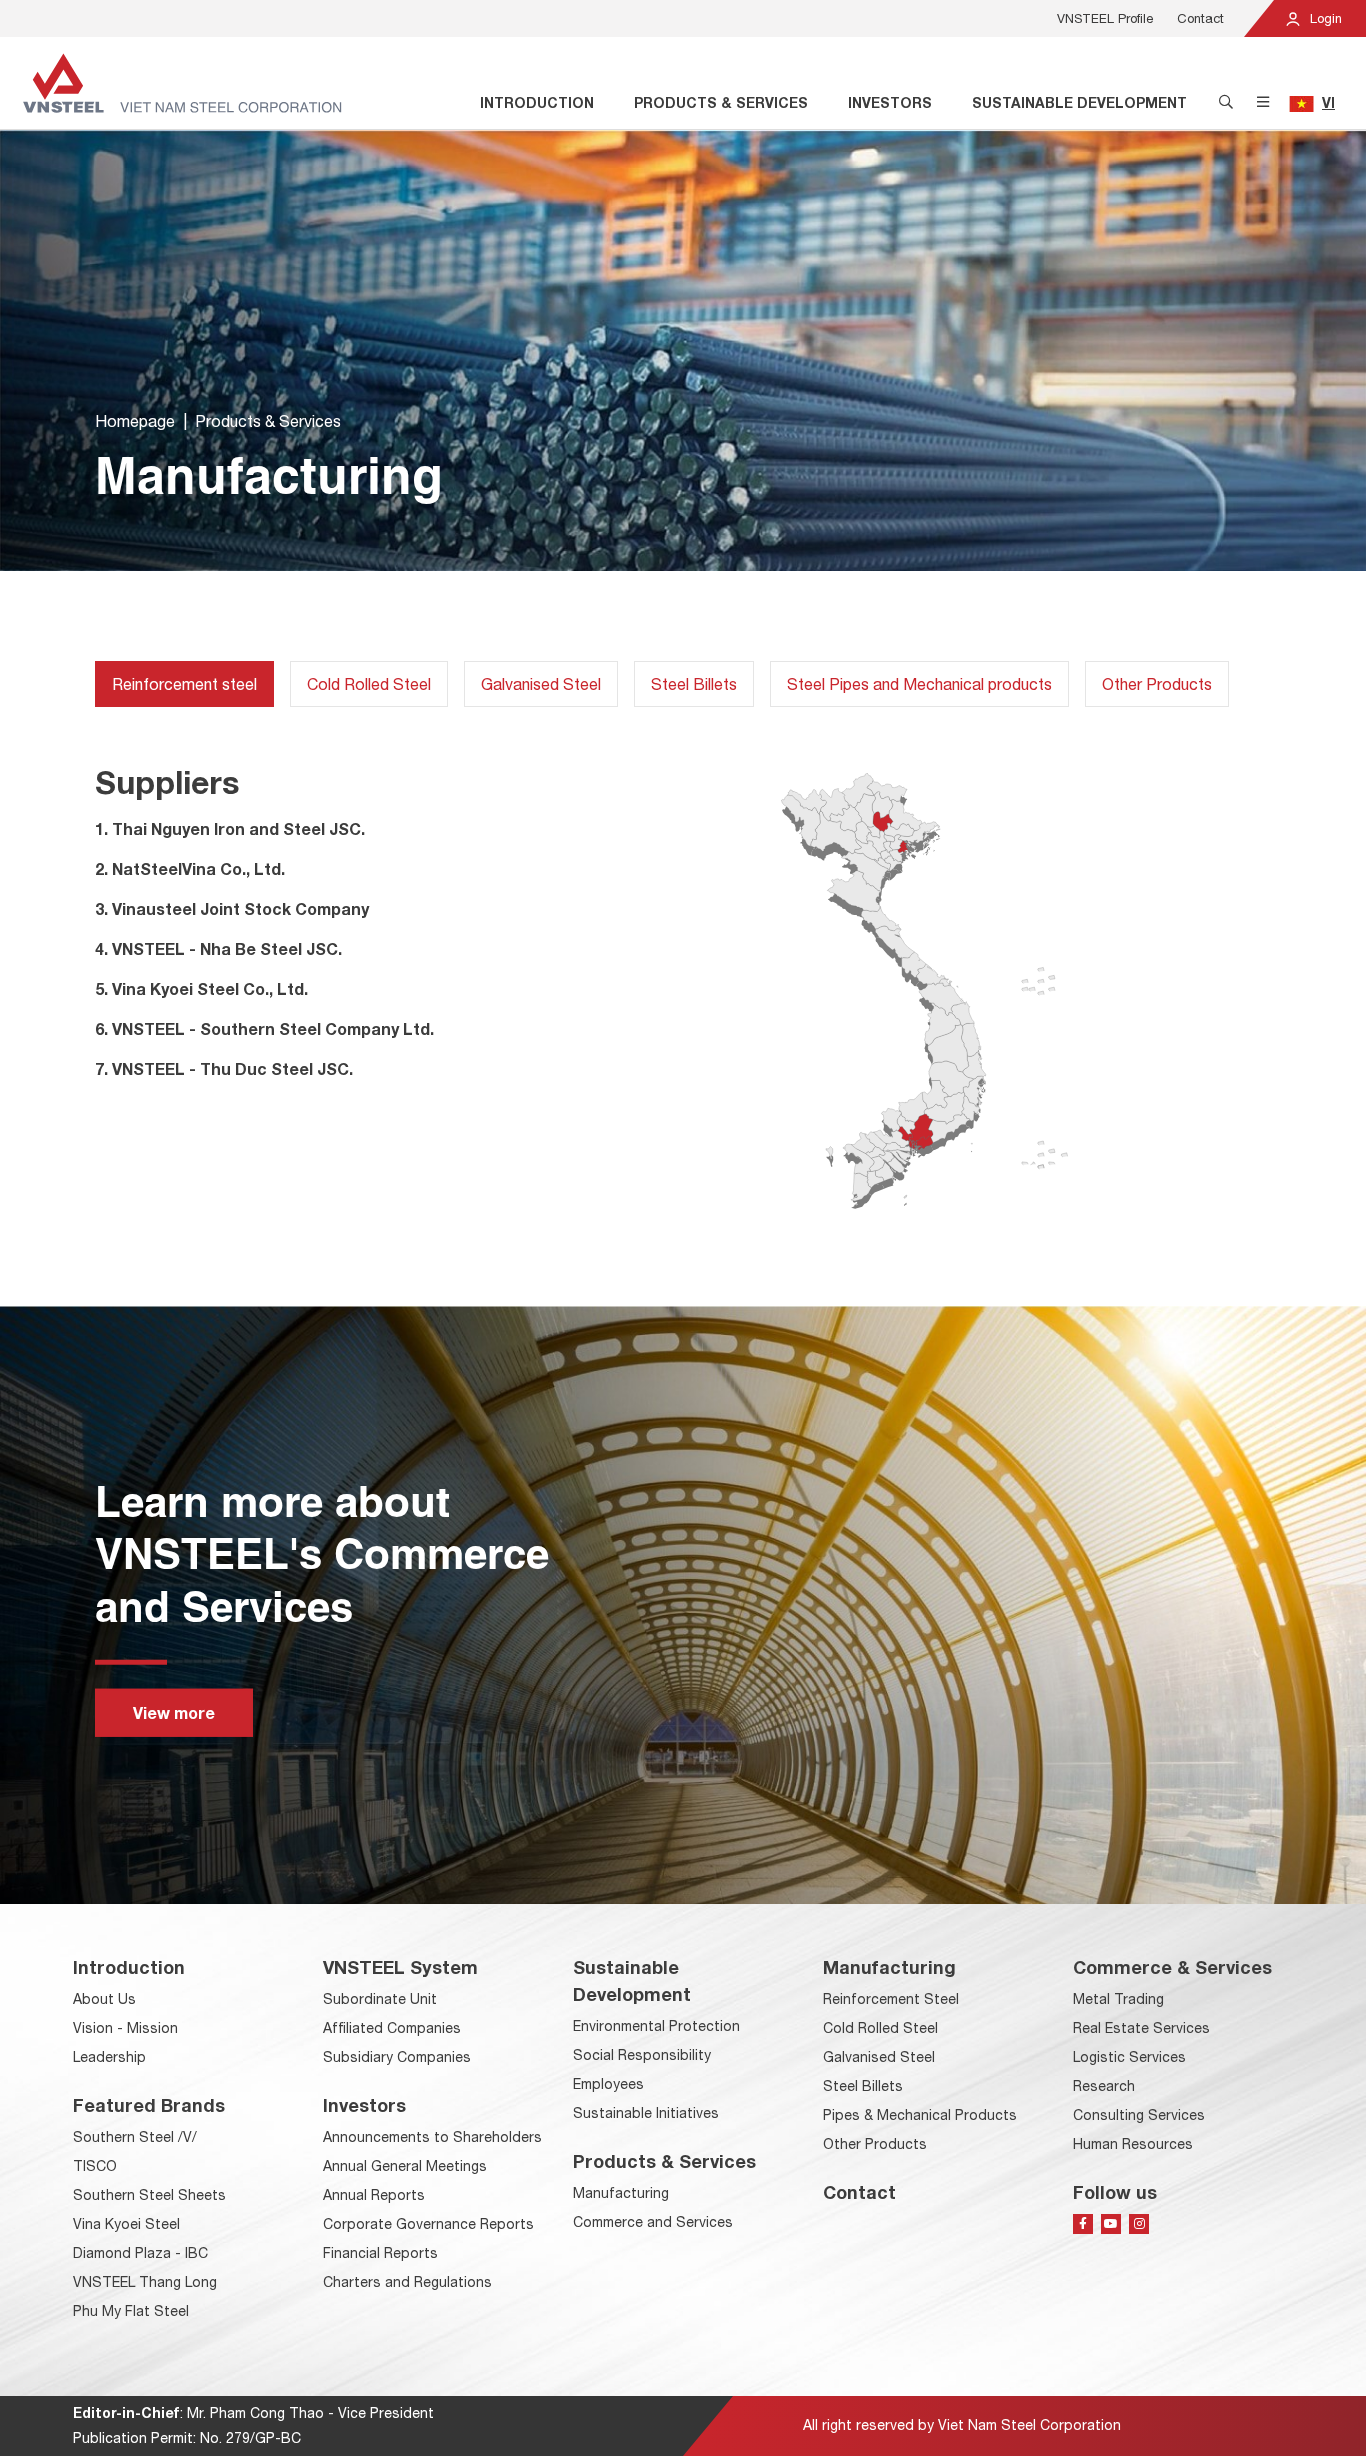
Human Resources (1133, 2144)
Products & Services (721, 102)
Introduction (537, 102)
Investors (890, 102)
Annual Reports (374, 2195)
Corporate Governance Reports (428, 2224)
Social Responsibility (642, 2055)
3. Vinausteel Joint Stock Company (232, 908)
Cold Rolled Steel (369, 684)
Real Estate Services (1141, 2028)
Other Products (1157, 684)
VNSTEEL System (400, 1967)
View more (174, 1712)
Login (1324, 18)
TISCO (95, 2166)
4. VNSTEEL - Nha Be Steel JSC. (218, 948)
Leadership (109, 2057)
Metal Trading (1118, 1999)
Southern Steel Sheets (149, 2195)
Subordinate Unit (380, 1999)
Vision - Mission (125, 2028)
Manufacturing (621, 2193)
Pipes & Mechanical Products (920, 2115)
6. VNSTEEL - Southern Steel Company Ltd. (264, 1028)
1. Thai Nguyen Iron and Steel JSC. (230, 828)
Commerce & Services (1172, 1967)
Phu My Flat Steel (131, 2311)
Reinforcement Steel (891, 1999)
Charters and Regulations (407, 2282)
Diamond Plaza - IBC (140, 2253)
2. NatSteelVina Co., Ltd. (190, 868)
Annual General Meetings (405, 2166)
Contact (1200, 18)
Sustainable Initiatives (646, 2113)
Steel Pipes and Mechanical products (919, 684)
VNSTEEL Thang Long (145, 2282)
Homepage (135, 421)
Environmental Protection (656, 2026)
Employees (608, 2084)
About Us (104, 1999)
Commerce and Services (653, 2222)
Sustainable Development (1079, 102)
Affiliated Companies (392, 2028)
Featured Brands (149, 2105)
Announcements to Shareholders (432, 2137)
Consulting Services (1139, 2115)
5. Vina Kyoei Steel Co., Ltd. (201, 988)
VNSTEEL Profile (1105, 18)
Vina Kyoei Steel (126, 2224)
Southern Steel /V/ (135, 2137)
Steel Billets (694, 684)
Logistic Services (1129, 2057)
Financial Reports (380, 2253)
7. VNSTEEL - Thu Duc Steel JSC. (224, 1068)
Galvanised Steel (541, 684)
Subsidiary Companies (397, 2057)
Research (1104, 2086)
